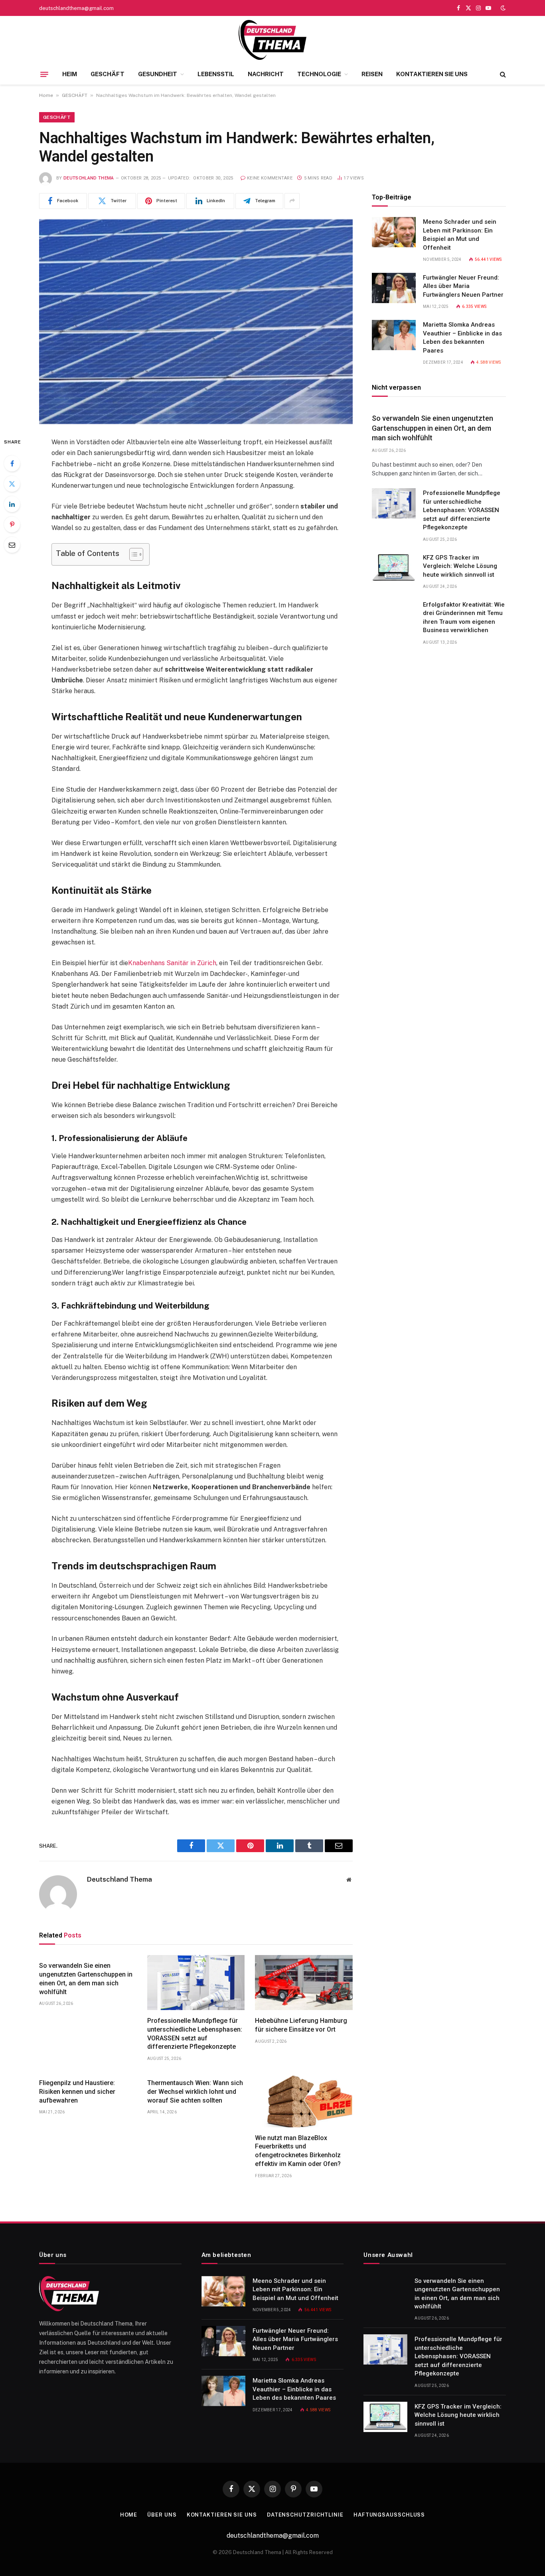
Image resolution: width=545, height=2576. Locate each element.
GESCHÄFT (108, 74)
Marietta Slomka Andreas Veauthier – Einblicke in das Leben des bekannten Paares (462, 337)
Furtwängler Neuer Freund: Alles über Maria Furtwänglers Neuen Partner (463, 286)
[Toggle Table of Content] (132, 554)
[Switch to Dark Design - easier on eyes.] (502, 8)
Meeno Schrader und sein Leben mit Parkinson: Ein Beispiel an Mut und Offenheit (460, 235)
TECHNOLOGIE (319, 74)
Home (46, 95)
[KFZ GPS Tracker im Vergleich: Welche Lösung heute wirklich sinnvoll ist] (394, 568)
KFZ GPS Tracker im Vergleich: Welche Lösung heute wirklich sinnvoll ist (460, 566)
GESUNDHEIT (158, 74)
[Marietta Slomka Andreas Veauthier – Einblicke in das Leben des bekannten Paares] (394, 335)
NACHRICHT (266, 74)
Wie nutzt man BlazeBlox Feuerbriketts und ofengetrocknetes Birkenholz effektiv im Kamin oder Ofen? (298, 2151)
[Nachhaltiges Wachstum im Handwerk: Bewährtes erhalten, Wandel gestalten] (196, 322)
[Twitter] (12, 484)
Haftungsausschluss (389, 2515)
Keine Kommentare (270, 178)
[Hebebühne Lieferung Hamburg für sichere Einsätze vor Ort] (304, 1983)
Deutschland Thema (89, 178)
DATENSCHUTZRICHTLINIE (305, 2515)
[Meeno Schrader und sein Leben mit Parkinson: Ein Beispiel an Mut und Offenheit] (394, 232)
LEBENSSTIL (216, 74)
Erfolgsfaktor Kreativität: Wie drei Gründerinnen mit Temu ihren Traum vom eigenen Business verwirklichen (464, 617)
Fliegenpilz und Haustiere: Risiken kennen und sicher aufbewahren (77, 2092)
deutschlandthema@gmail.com (76, 8)
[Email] (12, 545)
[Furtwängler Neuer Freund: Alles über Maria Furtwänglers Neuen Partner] (394, 288)
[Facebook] (12, 463)
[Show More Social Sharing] (292, 201)
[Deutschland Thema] (272, 40)
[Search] (502, 74)
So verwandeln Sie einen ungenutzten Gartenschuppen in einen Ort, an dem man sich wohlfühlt (86, 1979)
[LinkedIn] (12, 504)
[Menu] (44, 74)
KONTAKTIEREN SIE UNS (432, 74)
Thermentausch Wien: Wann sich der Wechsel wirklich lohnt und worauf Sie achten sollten (195, 2092)
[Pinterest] (12, 524)
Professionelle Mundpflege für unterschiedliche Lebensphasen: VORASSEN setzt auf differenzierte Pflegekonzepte (195, 2034)
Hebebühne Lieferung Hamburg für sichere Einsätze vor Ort (301, 2025)
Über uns (162, 2515)
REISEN (372, 74)
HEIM (70, 74)
